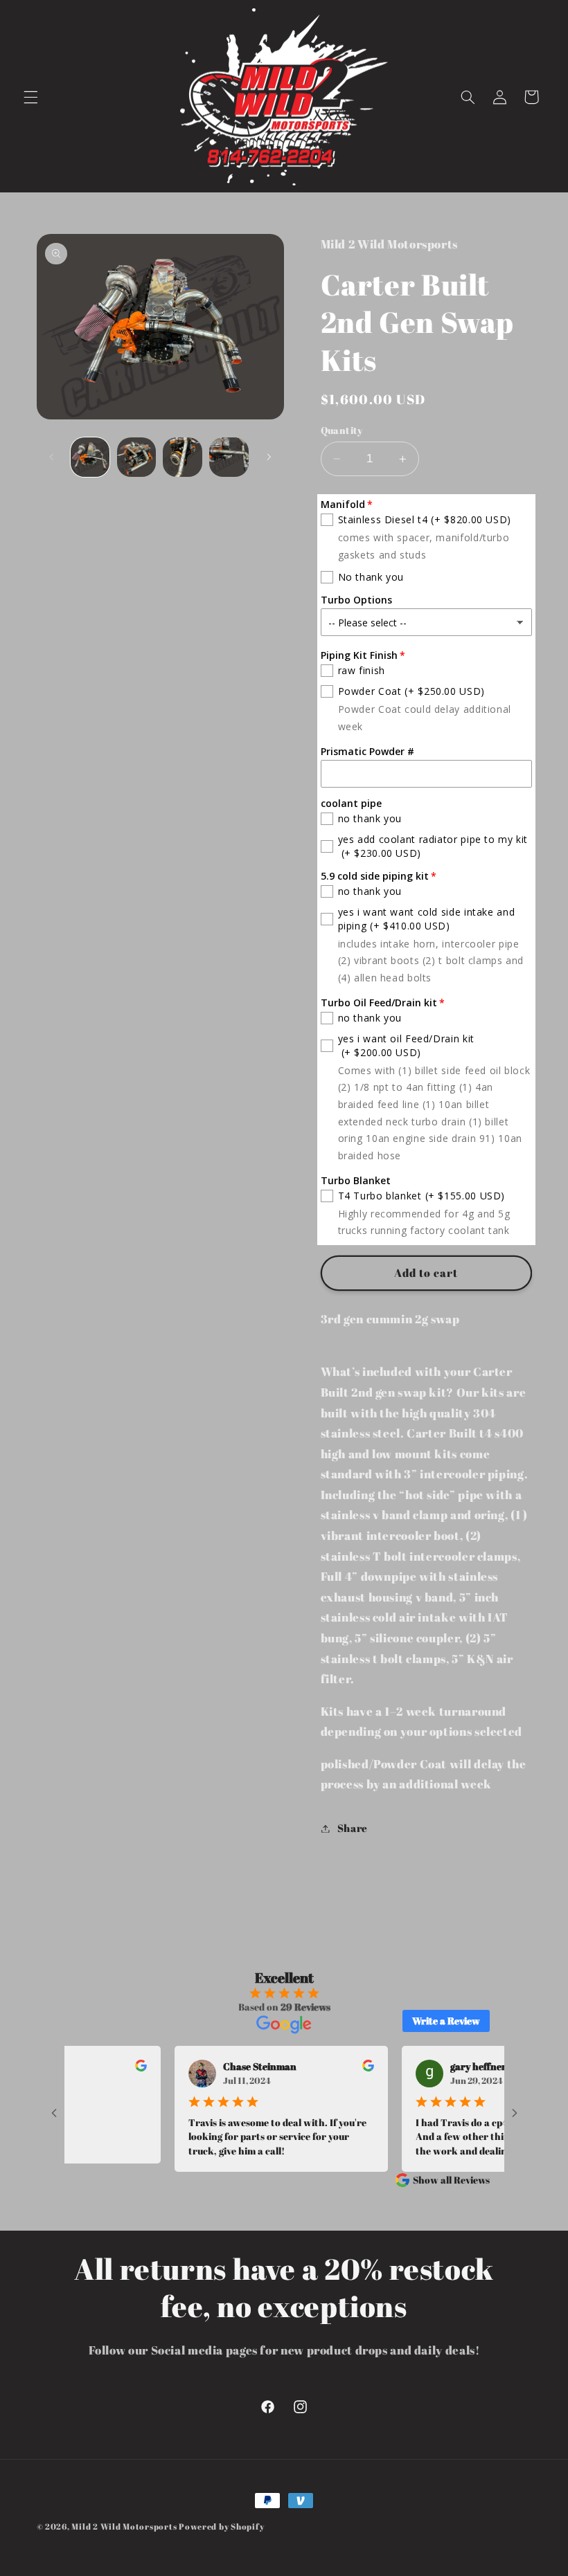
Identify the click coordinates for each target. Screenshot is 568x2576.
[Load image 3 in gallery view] (182, 457)
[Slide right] (269, 457)
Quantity (342, 430)
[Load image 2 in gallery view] (136, 457)
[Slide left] (52, 457)
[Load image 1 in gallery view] (90, 457)
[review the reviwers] (117, 2068)
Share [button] (353, 1828)
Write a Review (446, 2021)
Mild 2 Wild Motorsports (125, 2527)
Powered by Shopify (221, 2527)
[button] (30, 97)
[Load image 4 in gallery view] (229, 457)
